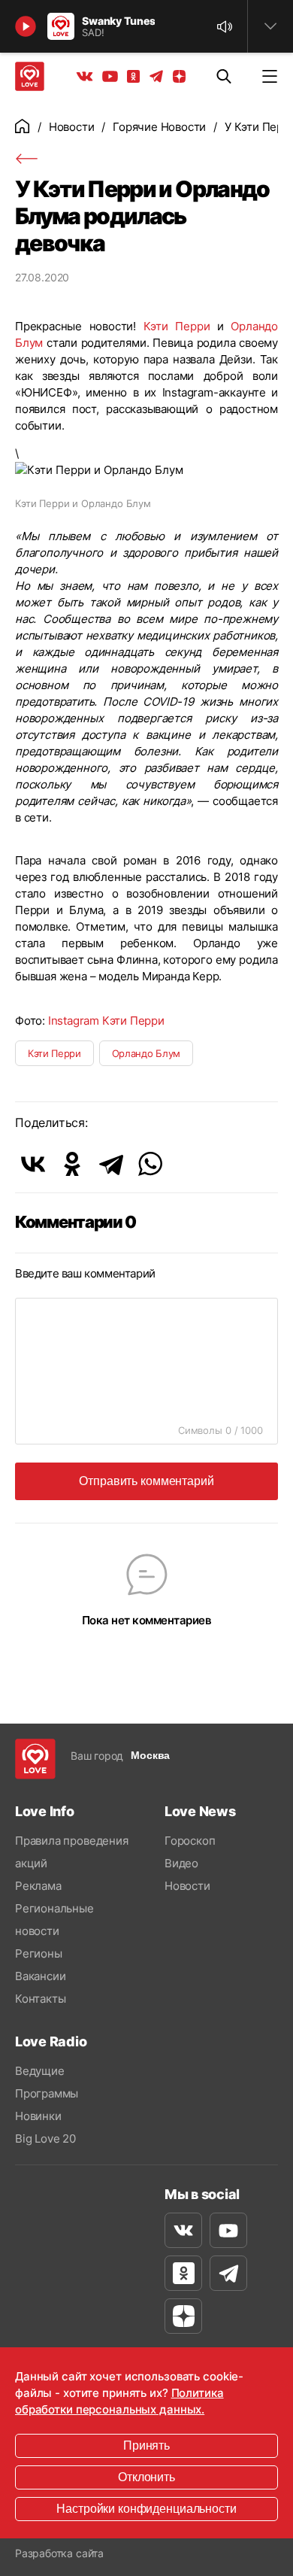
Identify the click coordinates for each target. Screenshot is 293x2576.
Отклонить (146, 2477)
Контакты (40, 1999)
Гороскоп (190, 1841)
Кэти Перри (177, 326)
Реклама (38, 1886)
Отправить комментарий (146, 1481)
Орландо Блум (146, 1053)
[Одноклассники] (72, 1164)
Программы (47, 2093)
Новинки (38, 2116)
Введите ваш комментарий (85, 1273)
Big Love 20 (45, 2139)
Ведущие (40, 2071)
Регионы (39, 1953)
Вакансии (40, 1976)
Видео (181, 1863)
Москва (150, 1755)
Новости (72, 127)
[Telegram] (111, 1164)
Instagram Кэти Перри (106, 1021)
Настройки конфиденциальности (146, 2509)
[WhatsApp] (150, 1164)
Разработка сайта (59, 2553)
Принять (146, 2445)
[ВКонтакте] (33, 1164)
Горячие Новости (159, 127)
